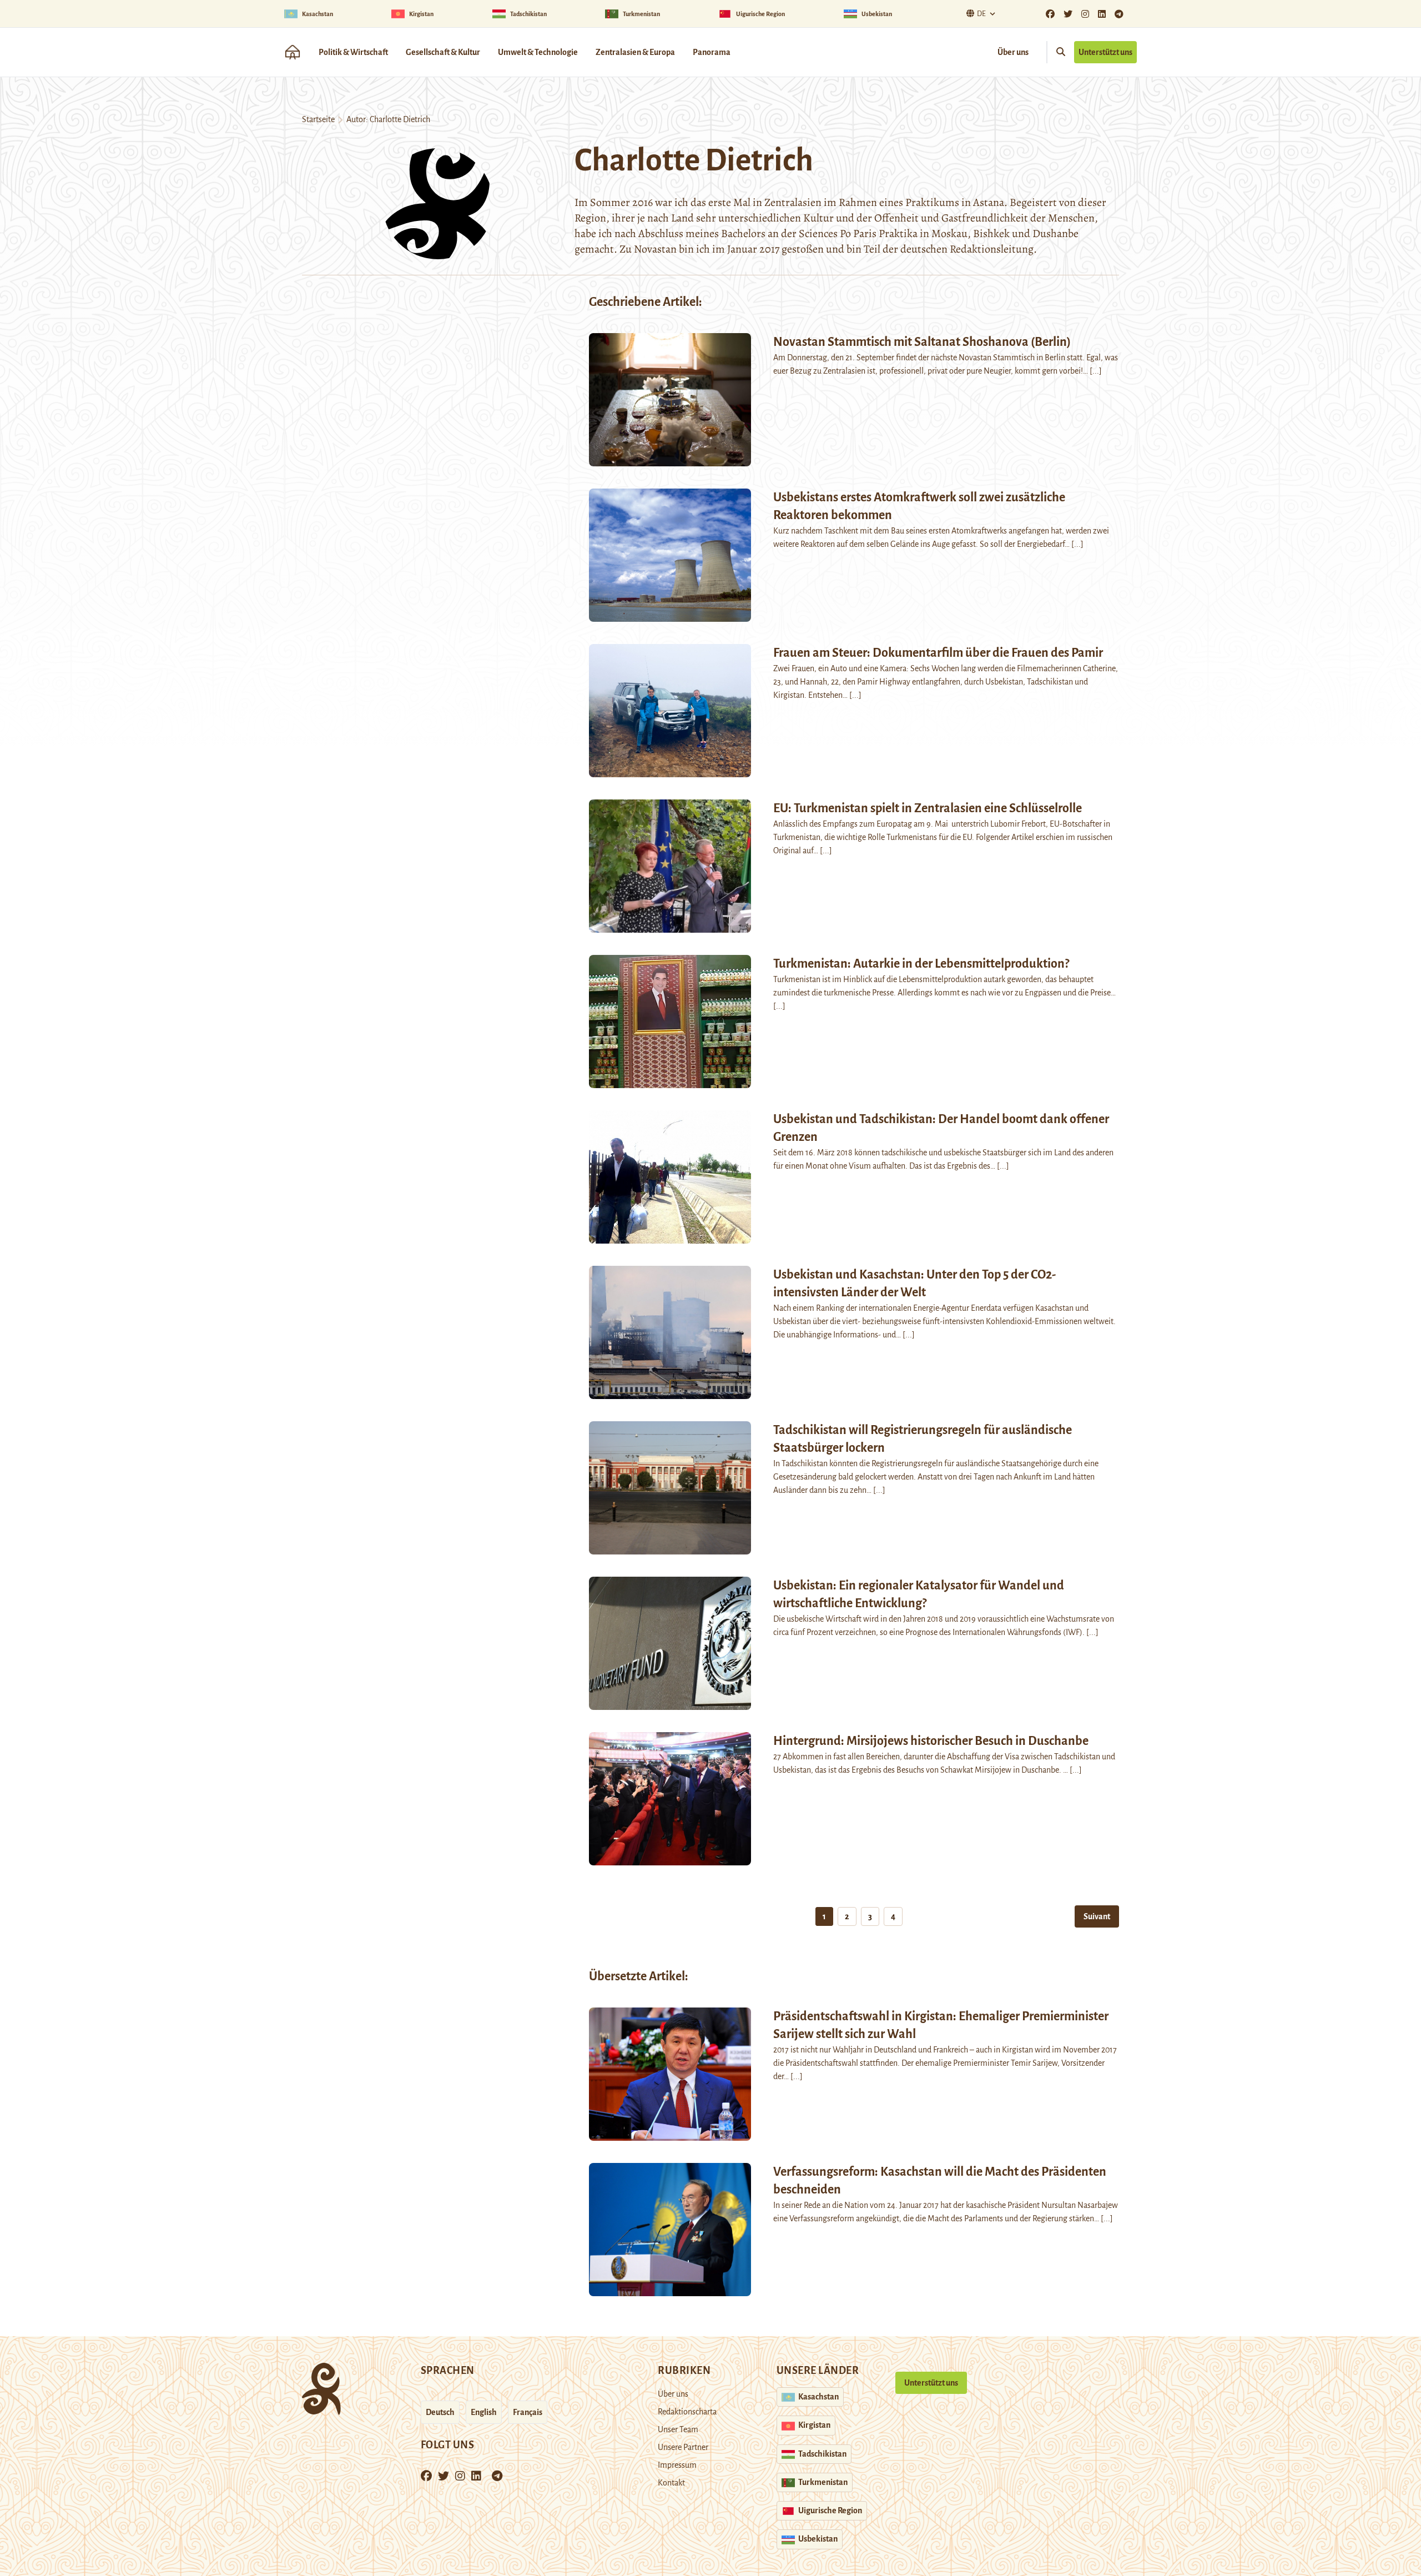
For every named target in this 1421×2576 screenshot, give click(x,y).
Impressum (677, 2465)
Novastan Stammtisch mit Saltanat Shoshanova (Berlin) (922, 342)
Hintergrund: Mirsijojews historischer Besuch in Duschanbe (931, 1741)
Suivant (1097, 1916)
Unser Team (678, 2429)
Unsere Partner (683, 2447)
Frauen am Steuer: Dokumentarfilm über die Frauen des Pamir (938, 653)
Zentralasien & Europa (635, 52)
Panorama (712, 52)
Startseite (318, 119)
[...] (1096, 371)
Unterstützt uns (1105, 52)
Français (528, 2412)
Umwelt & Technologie (538, 52)
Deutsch (440, 2412)
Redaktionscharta (687, 2412)
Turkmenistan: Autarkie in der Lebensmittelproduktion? (921, 964)
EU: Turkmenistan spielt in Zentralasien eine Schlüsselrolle (928, 808)
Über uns (1013, 52)
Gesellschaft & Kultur (443, 52)
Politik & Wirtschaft (353, 52)
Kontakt (671, 2483)
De (981, 14)
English (484, 2412)
